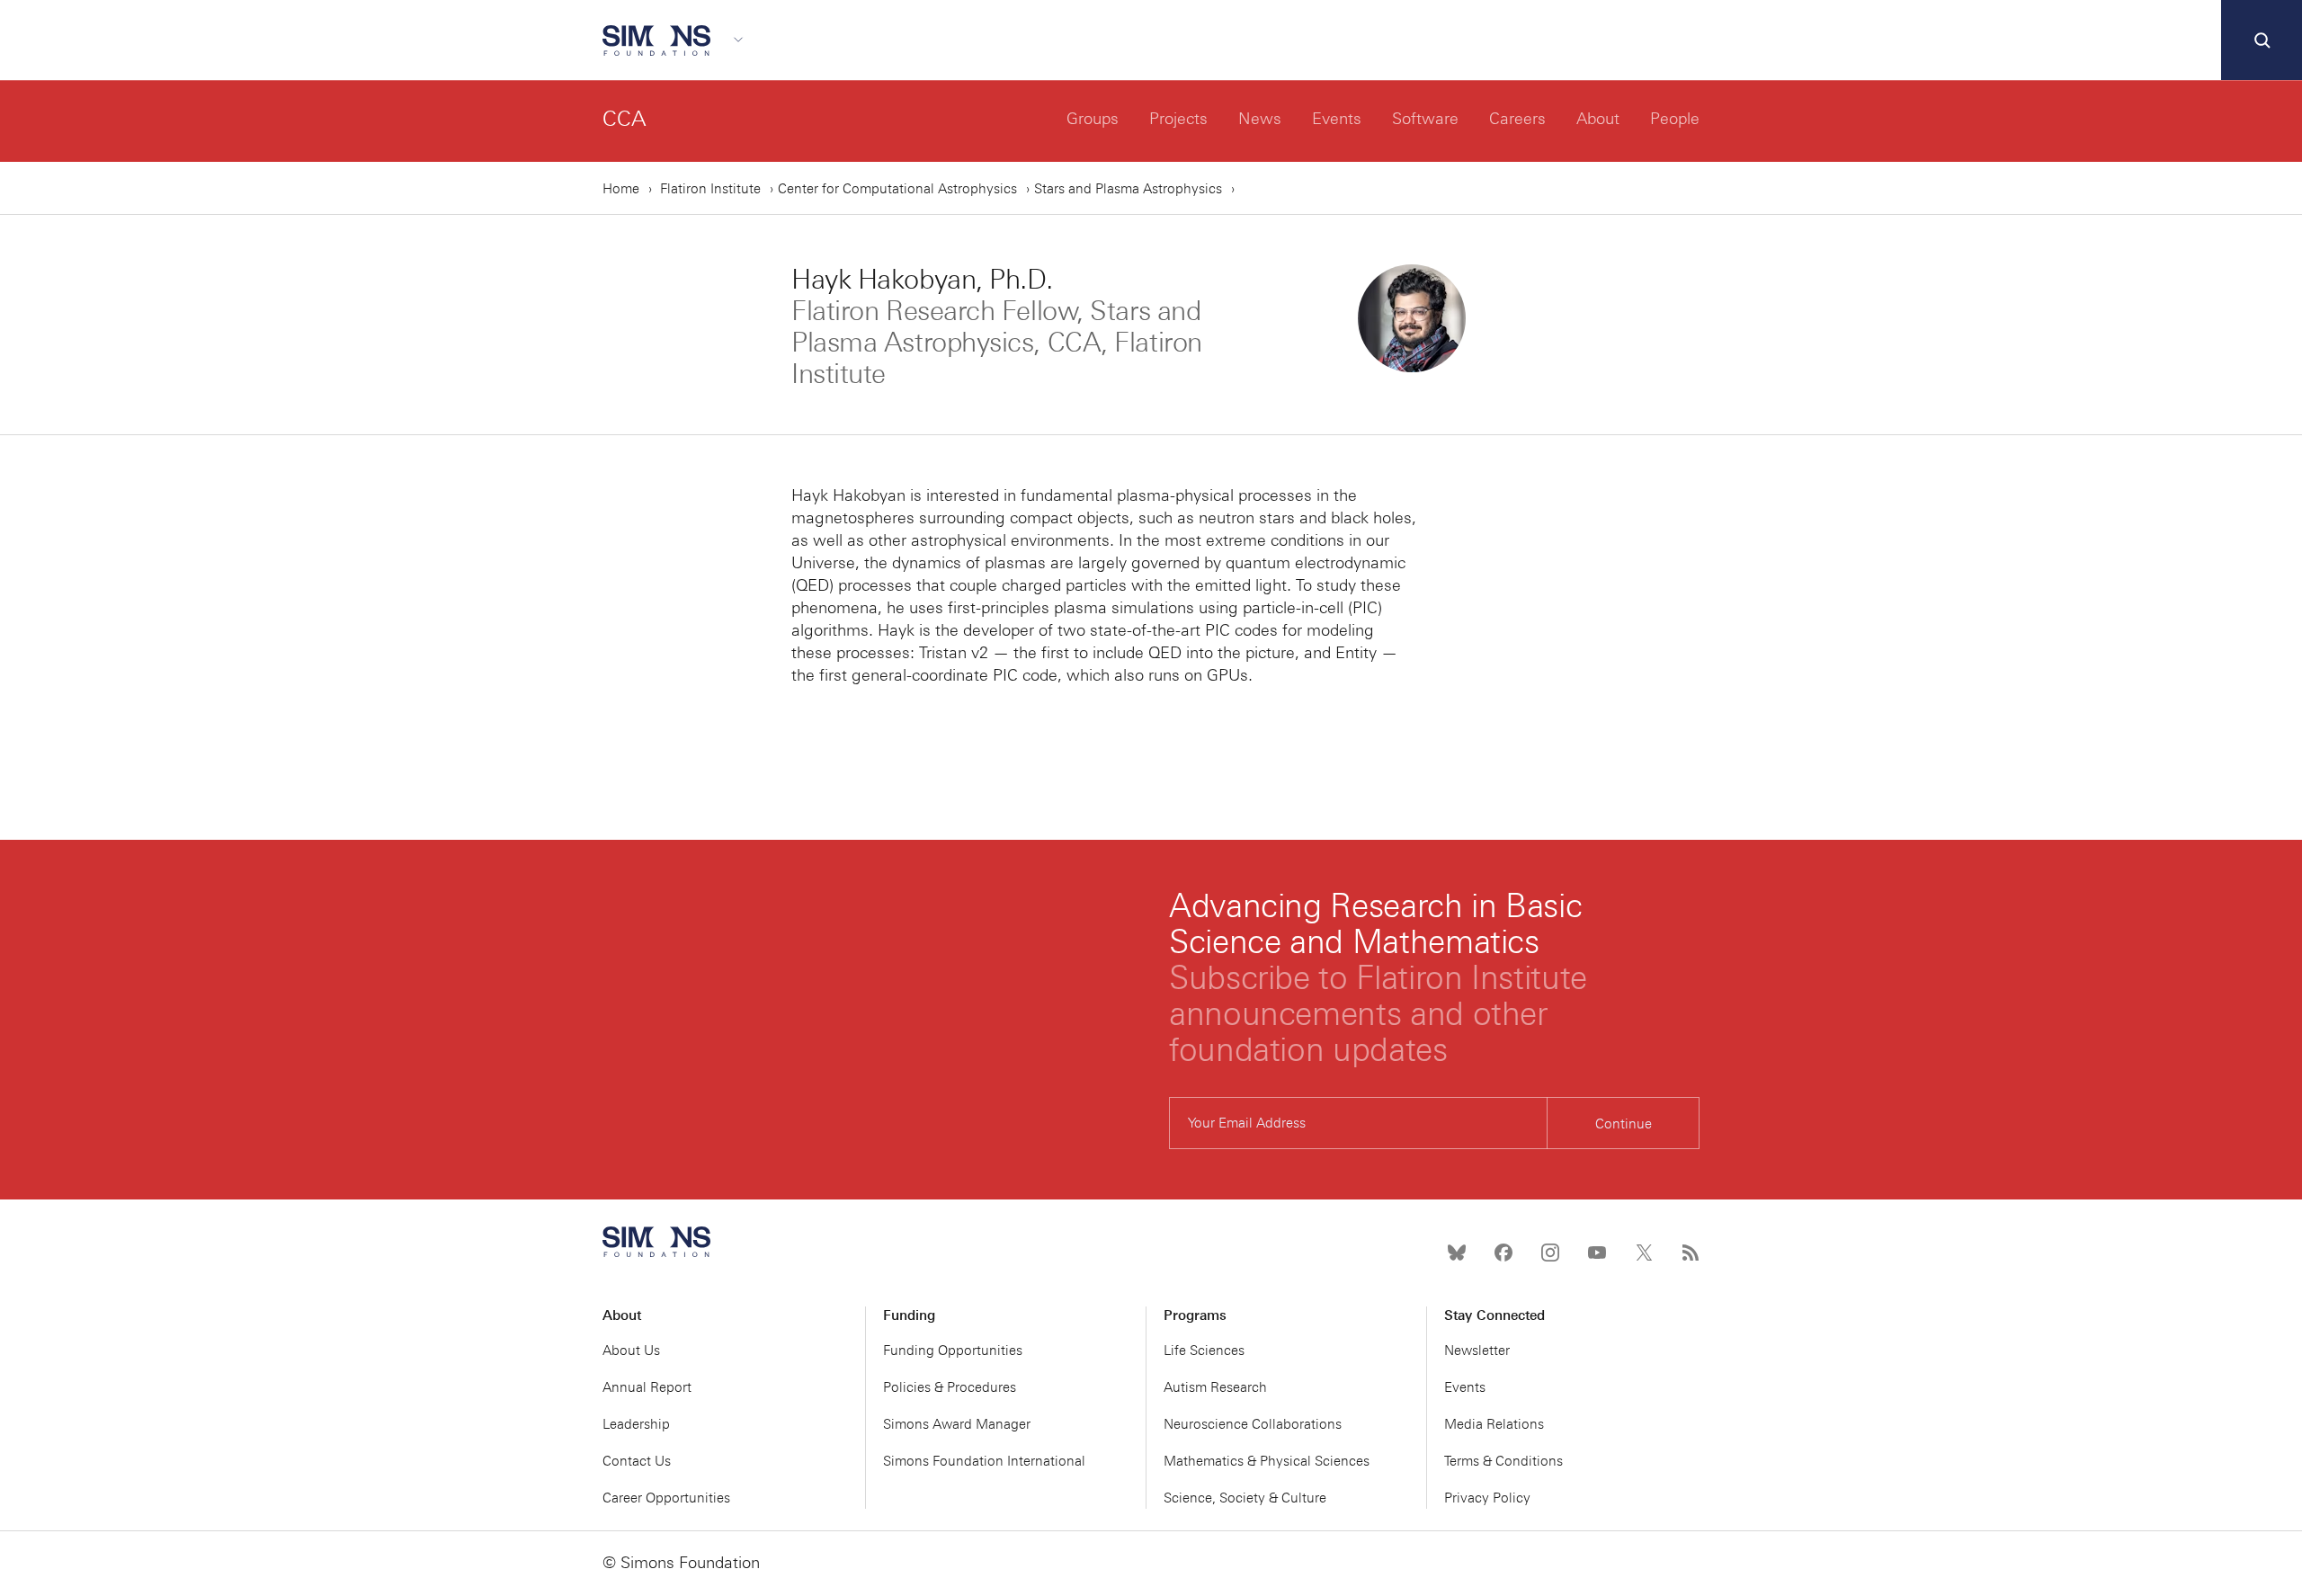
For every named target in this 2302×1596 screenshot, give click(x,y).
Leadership (636, 1424)
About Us (631, 1351)
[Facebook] (1503, 1253)
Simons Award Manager (957, 1424)
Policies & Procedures (950, 1387)
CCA (625, 118)
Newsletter (1477, 1351)
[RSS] (1691, 1253)
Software (1425, 119)
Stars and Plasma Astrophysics (1128, 189)
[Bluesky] (1457, 1253)
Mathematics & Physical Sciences (1267, 1461)
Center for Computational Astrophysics (897, 189)
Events (1337, 119)
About (1598, 119)
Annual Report (647, 1387)
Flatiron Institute (710, 189)
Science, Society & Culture (1245, 1498)
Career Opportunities (666, 1498)
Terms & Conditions (1503, 1461)
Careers (1517, 119)
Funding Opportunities (953, 1351)
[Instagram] (1550, 1253)
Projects (1178, 119)
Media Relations (1494, 1424)
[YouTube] (1597, 1253)
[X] (1644, 1253)
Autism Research (1215, 1387)
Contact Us (637, 1461)
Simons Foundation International (984, 1461)
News (1260, 119)
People (1675, 119)
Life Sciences (1204, 1351)
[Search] (2262, 40)
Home (621, 189)
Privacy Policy (1487, 1498)
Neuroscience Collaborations (1253, 1424)
